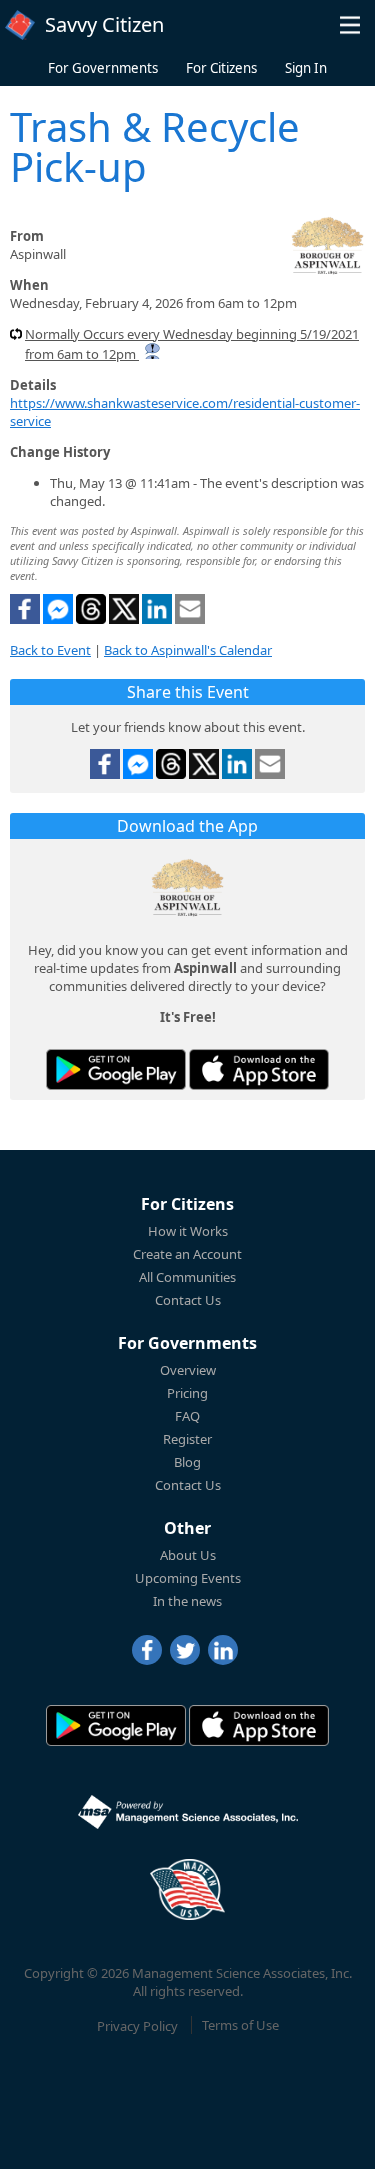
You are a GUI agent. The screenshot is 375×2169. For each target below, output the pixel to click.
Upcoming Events (188, 1578)
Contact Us (188, 1300)
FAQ (187, 1416)
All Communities (187, 1277)
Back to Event (50, 650)
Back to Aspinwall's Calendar (188, 650)
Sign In (306, 68)
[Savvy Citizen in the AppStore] (259, 1069)
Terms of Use (240, 2025)
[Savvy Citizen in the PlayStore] (116, 1069)
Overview (188, 1370)
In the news (187, 1601)
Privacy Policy (137, 2025)
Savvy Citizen (104, 24)
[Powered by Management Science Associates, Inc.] (188, 1812)
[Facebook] (147, 1650)
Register (187, 1439)
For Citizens (221, 68)
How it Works (188, 1231)
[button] (350, 25)
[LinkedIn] (223, 1650)
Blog (187, 1462)
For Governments (103, 68)
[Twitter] (185, 1650)
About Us (188, 1555)
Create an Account (187, 1254)
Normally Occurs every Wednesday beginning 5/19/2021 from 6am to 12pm (192, 344)
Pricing (187, 1393)
